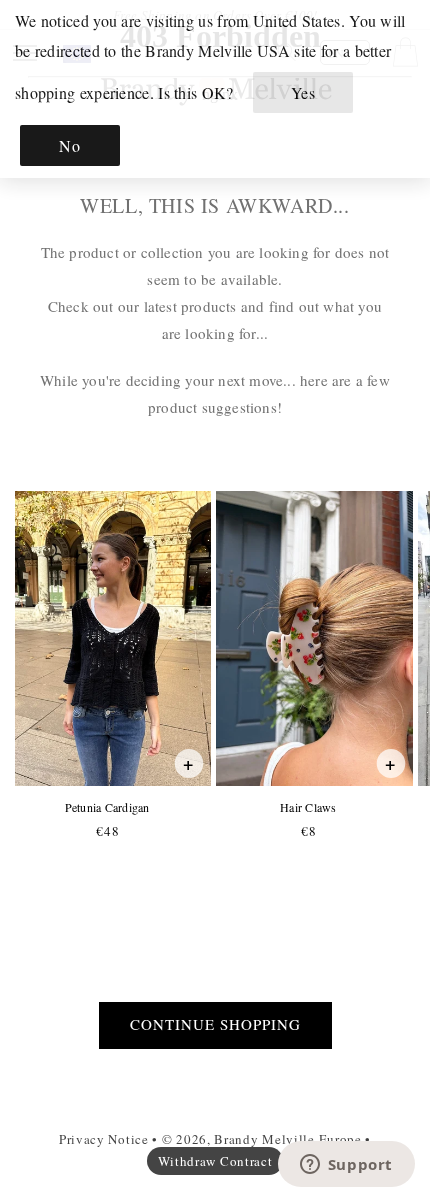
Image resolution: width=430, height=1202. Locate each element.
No (69, 145)
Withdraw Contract (215, 1161)
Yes (303, 92)
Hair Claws (307, 807)
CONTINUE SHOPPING (215, 1024)
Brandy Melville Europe (287, 1139)
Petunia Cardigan (107, 807)
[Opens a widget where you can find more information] (346, 1166)
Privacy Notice (104, 1139)
